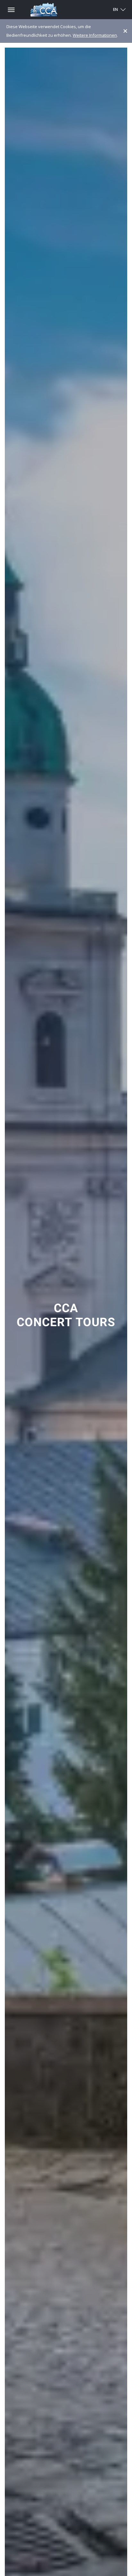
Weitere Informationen (95, 35)
